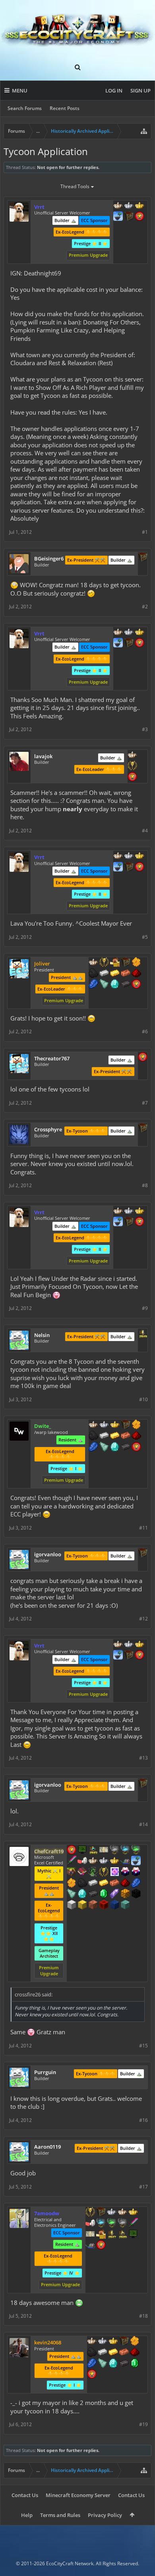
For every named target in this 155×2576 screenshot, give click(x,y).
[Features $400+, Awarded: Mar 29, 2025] (115, 1447)
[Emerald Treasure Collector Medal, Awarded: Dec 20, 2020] (136, 1850)
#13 (143, 1758)
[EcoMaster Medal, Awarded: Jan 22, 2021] (103, 2342)
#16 (143, 2120)
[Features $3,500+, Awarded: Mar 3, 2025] (114, 1905)
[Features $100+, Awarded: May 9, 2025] (115, 974)
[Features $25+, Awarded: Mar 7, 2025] (135, 2342)
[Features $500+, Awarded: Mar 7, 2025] (124, 2364)
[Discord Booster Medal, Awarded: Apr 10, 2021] (125, 1861)
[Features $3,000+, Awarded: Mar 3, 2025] (104, 1905)
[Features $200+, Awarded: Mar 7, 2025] (135, 2353)
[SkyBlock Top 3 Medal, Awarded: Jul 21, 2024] (72, 1872)
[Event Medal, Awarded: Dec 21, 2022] (104, 1872)
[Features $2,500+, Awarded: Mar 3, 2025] (93, 1905)
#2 (145, 607)
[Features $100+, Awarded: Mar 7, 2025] (113, 2353)
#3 (145, 729)
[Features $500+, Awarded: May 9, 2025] (126, 985)
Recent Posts (65, 108)
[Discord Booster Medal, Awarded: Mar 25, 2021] (90, 2246)
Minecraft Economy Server (78, 2495)
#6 (145, 1031)
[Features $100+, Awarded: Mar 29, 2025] (115, 1436)
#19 (143, 2424)
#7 (145, 1103)
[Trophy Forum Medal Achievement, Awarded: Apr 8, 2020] (136, 1447)
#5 (145, 937)
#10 (143, 1399)
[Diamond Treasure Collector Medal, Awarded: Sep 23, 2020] (101, 2224)
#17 (143, 2187)
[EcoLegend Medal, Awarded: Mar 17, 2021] (115, 1425)
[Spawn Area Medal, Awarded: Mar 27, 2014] (115, 963)
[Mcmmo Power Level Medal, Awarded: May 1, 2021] (82, 1861)
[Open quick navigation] (144, 131)
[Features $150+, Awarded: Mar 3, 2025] (114, 1884)
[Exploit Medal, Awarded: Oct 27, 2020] (82, 1850)
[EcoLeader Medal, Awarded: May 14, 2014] (118, 206)
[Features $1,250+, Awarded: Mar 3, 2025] (136, 1894)
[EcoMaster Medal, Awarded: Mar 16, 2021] (104, 1861)
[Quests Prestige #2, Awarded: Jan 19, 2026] (136, 1872)
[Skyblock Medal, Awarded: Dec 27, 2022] (136, 1861)
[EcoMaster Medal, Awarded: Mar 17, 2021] (104, 1425)
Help (27, 2515)
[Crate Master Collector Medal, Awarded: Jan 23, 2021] (72, 1861)
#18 (143, 2316)
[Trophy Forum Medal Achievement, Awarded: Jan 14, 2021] (92, 2375)
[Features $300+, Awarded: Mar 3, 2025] (72, 1894)
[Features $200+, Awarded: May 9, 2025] (136, 974)
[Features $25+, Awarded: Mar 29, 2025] (136, 1425)
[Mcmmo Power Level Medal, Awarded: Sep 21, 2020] (90, 2224)
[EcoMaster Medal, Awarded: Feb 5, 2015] (112, 2212)
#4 (145, 831)
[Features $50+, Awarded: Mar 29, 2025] (93, 1436)
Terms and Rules (60, 2515)
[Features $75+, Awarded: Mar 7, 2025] (103, 2353)
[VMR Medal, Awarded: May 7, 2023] (93, 1872)
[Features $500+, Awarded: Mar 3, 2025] (93, 1894)
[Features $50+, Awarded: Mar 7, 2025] (92, 2353)
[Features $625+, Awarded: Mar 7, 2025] (135, 2364)
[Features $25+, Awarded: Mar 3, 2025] (72, 1884)
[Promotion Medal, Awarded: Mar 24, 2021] (126, 1425)
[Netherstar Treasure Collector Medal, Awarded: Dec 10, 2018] (122, 2224)
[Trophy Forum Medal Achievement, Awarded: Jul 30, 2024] (132, 777)
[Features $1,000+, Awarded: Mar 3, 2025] (125, 1894)
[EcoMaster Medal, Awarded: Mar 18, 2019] (129, 206)
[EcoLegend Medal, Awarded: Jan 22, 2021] (113, 2342)
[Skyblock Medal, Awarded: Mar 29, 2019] (118, 217)
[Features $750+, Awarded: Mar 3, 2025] (114, 1894)
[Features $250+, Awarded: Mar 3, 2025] (136, 1884)
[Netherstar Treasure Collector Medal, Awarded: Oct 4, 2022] (114, 1850)
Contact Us (25, 2495)
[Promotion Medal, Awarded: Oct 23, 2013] (124, 2342)
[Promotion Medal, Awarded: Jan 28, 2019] (129, 217)
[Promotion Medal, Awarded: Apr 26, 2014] (101, 2212)
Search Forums (25, 108)
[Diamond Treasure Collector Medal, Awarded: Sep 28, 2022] (125, 1850)
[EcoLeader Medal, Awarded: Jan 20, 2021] (92, 2342)
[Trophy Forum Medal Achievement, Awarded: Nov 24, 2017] (101, 2246)
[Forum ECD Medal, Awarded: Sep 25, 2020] (90, 2235)
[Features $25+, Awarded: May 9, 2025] (136, 963)
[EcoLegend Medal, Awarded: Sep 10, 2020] (133, 2212)
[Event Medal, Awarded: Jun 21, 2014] (90, 2212)
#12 (143, 1619)
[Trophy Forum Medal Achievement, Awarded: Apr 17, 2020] (72, 1850)
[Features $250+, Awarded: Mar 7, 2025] (92, 2364)
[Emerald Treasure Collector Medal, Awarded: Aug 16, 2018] (112, 2224)
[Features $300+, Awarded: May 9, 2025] (104, 985)
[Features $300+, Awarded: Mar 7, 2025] (103, 2364)
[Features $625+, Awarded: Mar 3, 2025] (104, 1894)
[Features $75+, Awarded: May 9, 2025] (104, 974)
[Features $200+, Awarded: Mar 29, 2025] (136, 1436)
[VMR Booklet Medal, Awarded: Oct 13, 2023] (82, 1872)
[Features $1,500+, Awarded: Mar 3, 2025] (72, 1905)
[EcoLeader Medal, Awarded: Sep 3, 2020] (93, 1861)
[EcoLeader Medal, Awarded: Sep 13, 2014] (93, 963)
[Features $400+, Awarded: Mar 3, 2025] (82, 1894)
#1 (145, 532)
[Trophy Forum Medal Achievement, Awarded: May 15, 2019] (139, 217)
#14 (143, 1824)
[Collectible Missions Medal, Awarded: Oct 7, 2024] (114, 1872)
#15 (143, 2046)
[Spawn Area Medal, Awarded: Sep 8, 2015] (101, 2235)
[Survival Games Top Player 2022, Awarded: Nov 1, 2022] (93, 1850)
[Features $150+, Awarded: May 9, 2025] (126, 974)
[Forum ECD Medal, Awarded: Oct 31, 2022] (104, 1850)
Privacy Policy (105, 2515)
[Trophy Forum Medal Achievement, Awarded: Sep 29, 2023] (143, 1058)
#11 (143, 1528)
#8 (145, 1185)
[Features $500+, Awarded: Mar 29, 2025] (126, 1447)
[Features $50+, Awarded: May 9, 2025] (93, 974)
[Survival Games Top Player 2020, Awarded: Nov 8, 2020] (122, 2235)
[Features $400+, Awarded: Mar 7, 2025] (113, 2364)
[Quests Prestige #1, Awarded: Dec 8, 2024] (125, 1872)
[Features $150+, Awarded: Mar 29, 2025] (126, 1436)
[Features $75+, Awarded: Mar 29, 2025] (104, 1436)
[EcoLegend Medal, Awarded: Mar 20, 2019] (139, 206)
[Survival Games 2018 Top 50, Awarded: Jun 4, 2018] (143, 1334)
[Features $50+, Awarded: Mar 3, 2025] (82, 1884)
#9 (145, 1308)
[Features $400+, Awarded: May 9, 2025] (115, 985)
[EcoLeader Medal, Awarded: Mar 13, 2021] (93, 1425)
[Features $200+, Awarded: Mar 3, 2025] (125, 1884)
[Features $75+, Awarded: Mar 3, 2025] (93, 1884)
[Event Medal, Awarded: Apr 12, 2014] (104, 963)
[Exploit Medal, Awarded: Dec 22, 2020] (133, 2235)
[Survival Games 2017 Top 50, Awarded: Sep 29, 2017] (112, 2235)
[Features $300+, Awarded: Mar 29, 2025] (104, 1447)
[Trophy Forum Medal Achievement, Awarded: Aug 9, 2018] (136, 985)
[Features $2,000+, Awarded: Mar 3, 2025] (82, 1905)
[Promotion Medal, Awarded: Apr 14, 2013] (143, 558)
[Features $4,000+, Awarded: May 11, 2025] (125, 1905)
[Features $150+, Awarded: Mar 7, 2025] (124, 2353)
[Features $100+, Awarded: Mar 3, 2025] (104, 1884)
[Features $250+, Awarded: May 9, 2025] (93, 985)
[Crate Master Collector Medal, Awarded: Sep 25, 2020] (133, 2224)
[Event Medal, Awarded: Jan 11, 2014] (132, 766)
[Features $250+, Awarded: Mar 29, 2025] (93, 1447)
